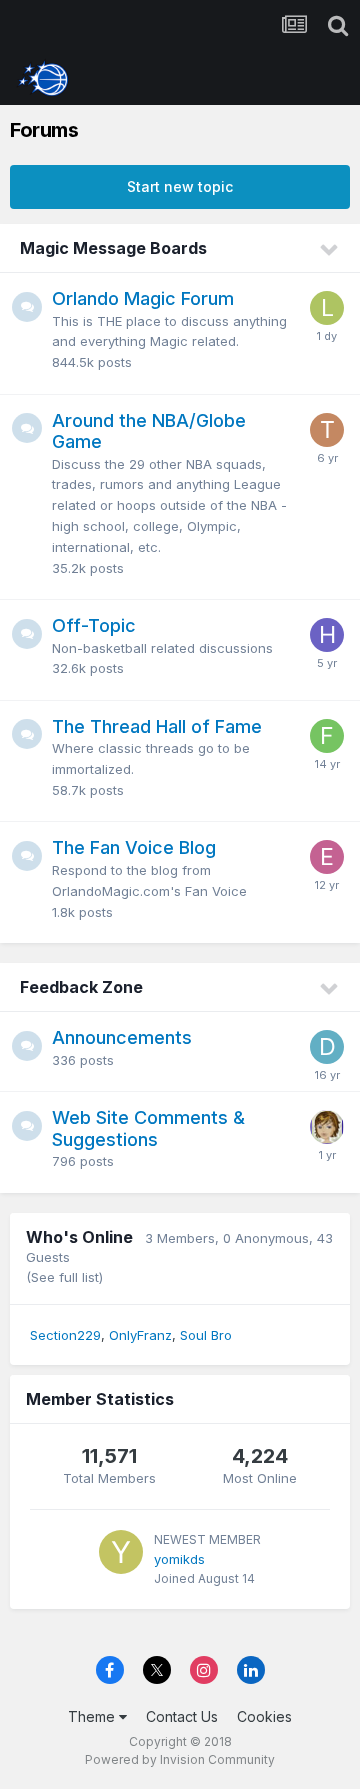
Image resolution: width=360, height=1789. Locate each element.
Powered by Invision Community (180, 1759)
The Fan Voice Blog (134, 847)
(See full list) (64, 1277)
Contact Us (182, 1716)
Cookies (264, 1716)
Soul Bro (206, 1335)
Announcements (122, 1037)
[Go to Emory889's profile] (327, 857)
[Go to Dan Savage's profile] (327, 1047)
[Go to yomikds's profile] (121, 1552)
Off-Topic (94, 625)
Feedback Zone (81, 987)
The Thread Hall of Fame (157, 726)
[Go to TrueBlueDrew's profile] (327, 430)
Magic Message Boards (113, 248)
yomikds (179, 1559)
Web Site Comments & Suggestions (148, 1128)
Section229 (65, 1335)
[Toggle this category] (330, 250)
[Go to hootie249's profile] (327, 635)
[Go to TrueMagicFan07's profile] (327, 1127)
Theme (93, 1716)
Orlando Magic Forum (143, 298)
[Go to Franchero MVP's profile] (327, 736)
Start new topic (180, 186)
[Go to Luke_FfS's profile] (327, 308)
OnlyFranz (140, 1335)
